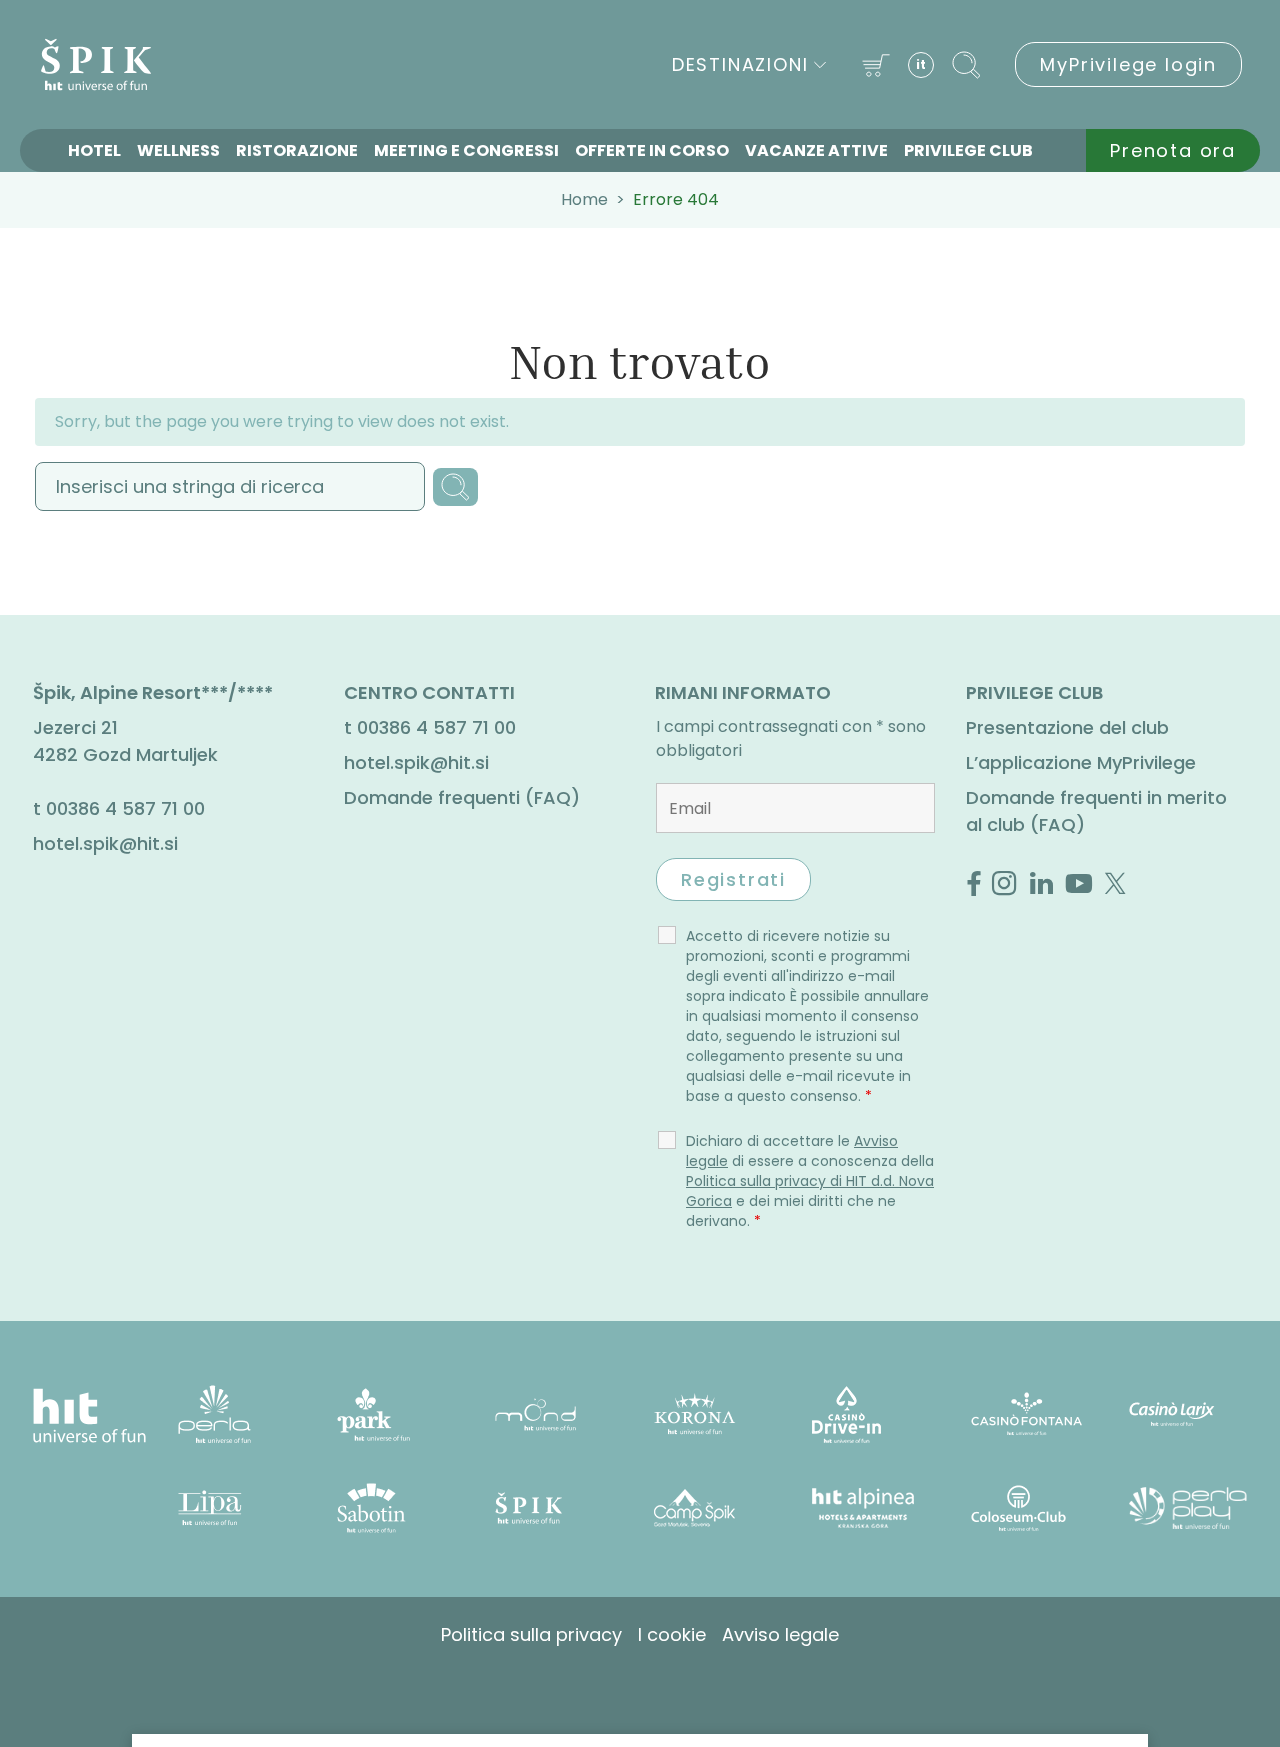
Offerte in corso (652, 150)
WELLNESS (178, 150)
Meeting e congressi (466, 150)
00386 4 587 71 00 (125, 808)
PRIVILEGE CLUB (968, 150)
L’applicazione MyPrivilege (1081, 762)
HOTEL (94, 150)
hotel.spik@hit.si (105, 843)
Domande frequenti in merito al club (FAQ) (1096, 811)
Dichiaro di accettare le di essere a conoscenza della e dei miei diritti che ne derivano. (810, 1181)
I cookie (672, 1634)
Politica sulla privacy (531, 1634)
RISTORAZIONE (297, 150)
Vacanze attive (816, 150)
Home (584, 199)
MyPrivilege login (1128, 64)
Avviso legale (780, 1634)
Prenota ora (1173, 150)
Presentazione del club (1067, 727)
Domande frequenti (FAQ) (462, 797)
